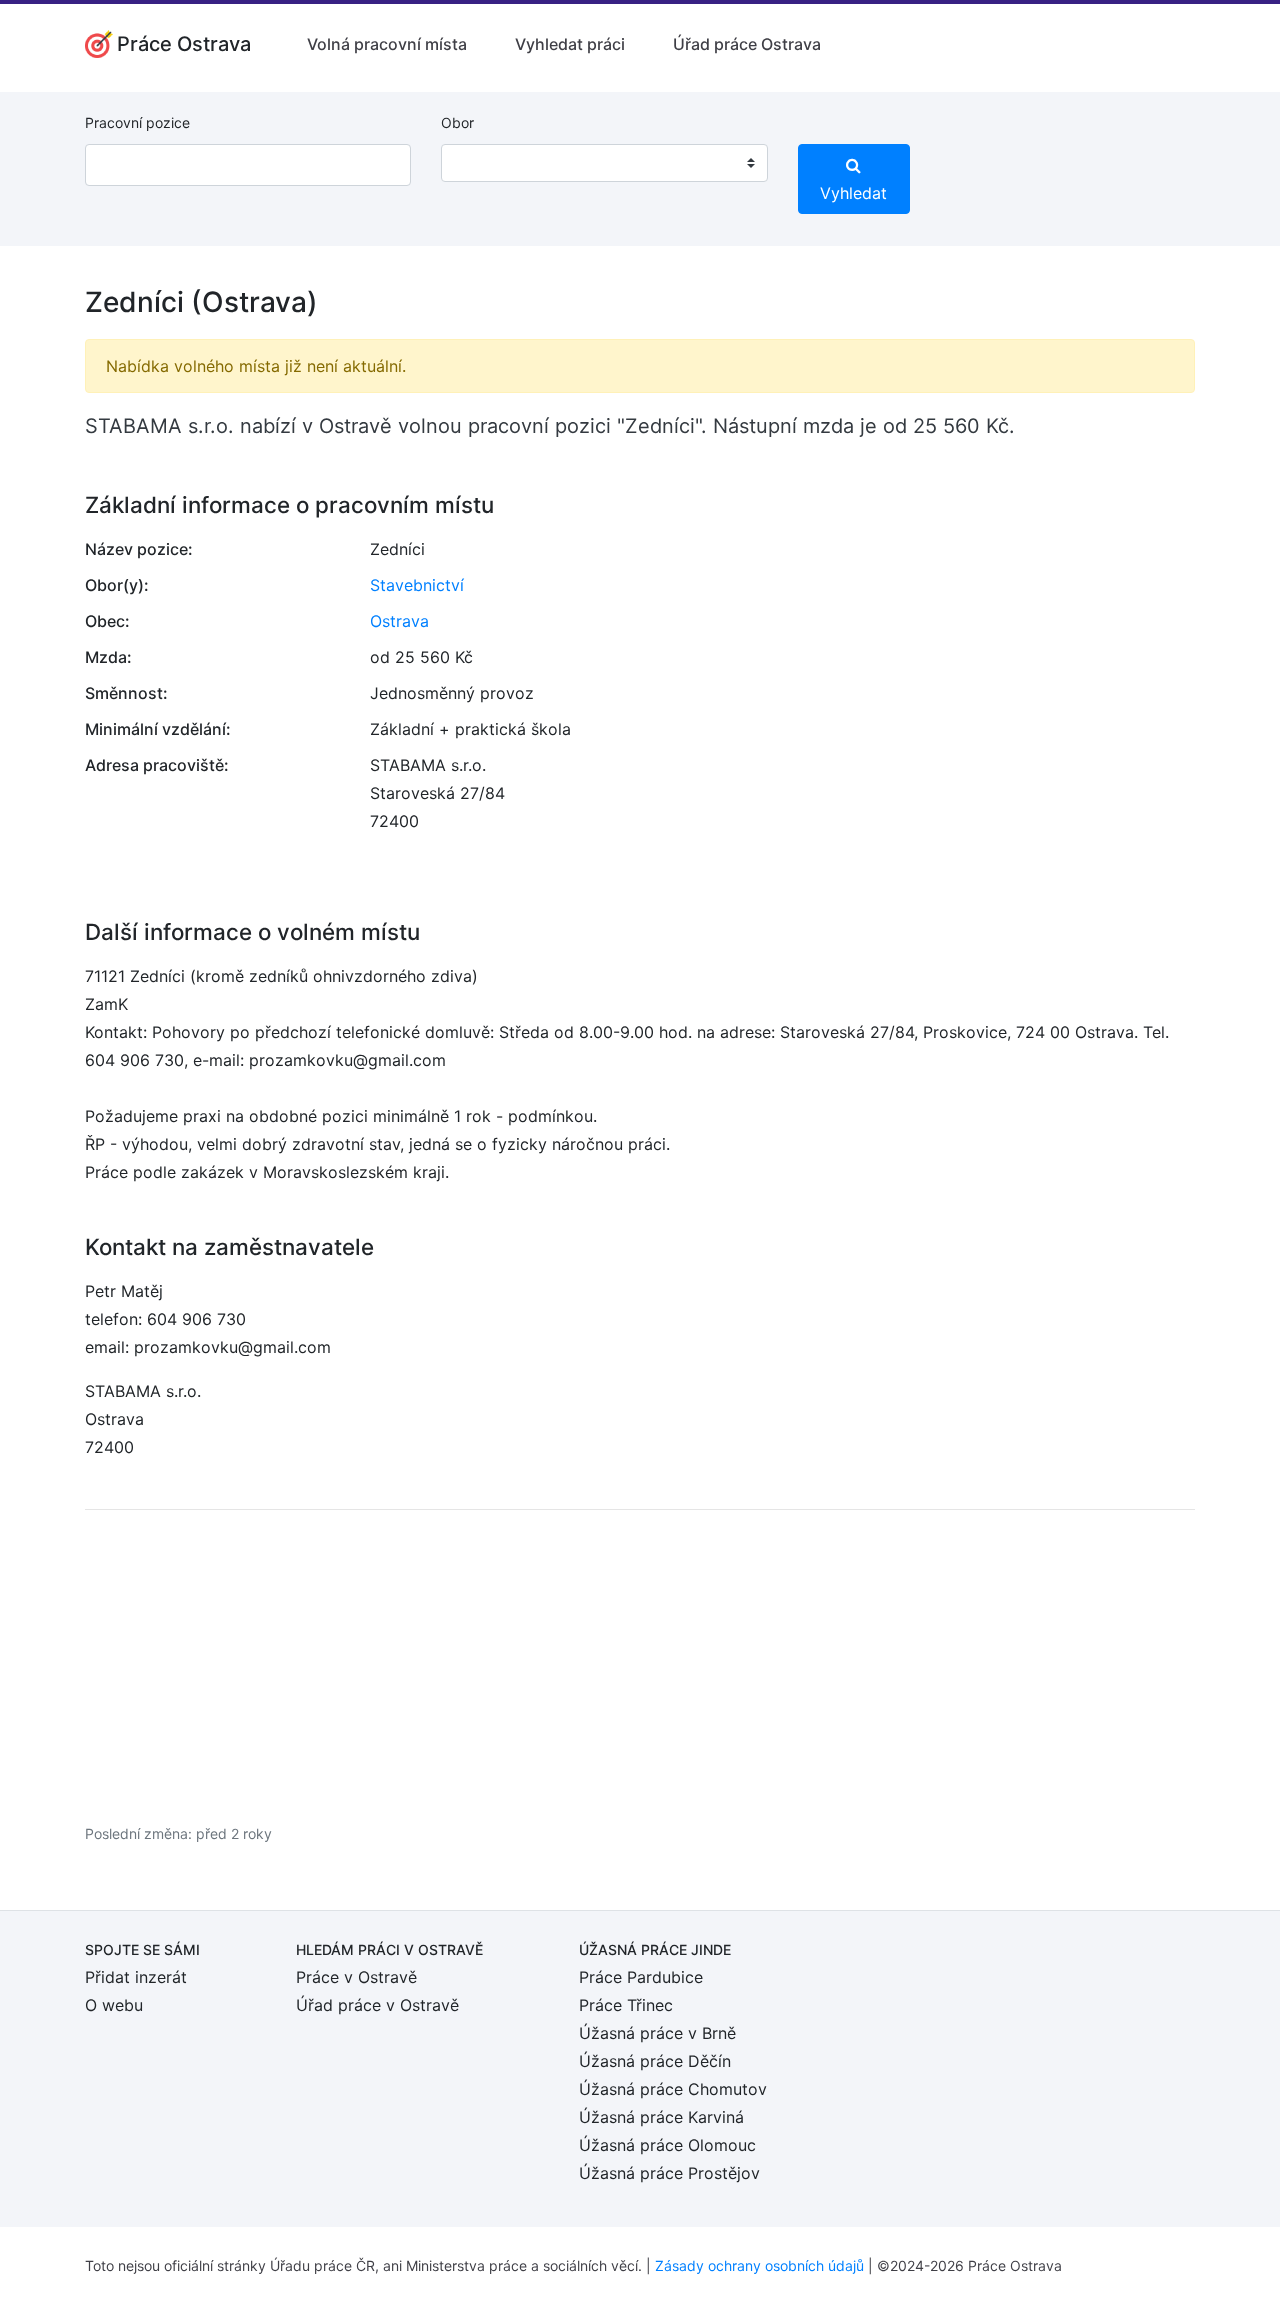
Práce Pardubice (641, 1977)
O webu (114, 2005)
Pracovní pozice (137, 122)
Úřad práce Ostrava (747, 44)
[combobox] (604, 163)
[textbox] (482, 163)
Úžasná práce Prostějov (669, 2173)
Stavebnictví (417, 585)
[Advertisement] (640, 1666)
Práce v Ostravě (356, 1977)
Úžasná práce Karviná (661, 2117)
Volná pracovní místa (387, 44)
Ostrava (399, 621)
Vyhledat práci (570, 44)
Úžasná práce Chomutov (673, 2089)
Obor (457, 122)
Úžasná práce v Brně (657, 2033)
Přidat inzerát (136, 1977)
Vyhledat (853, 193)
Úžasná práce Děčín (655, 2061)
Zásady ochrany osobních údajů (759, 2265)
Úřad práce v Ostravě (377, 2005)
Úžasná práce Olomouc (667, 2145)
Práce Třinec (626, 2005)
